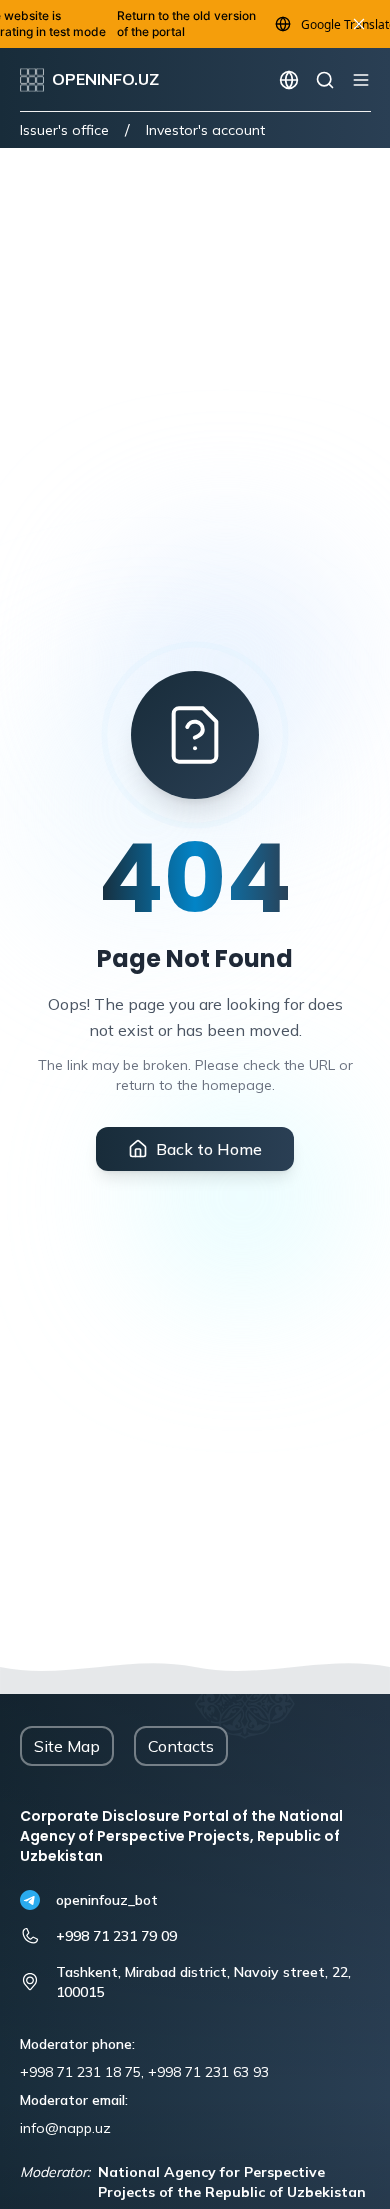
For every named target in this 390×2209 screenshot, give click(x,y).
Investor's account (205, 130)
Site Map (67, 1746)
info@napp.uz (65, 2128)
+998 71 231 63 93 (208, 2072)
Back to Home (209, 1149)
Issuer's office (64, 130)
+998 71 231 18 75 (80, 2072)
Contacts (181, 1746)
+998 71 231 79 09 (116, 1936)
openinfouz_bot (107, 1900)
